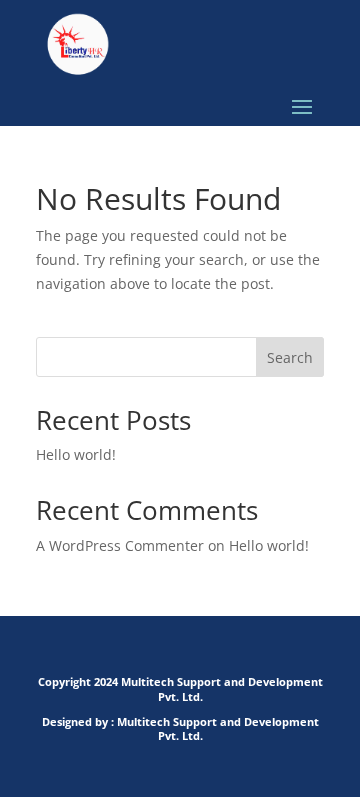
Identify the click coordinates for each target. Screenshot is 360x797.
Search (290, 357)
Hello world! (76, 454)
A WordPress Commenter (120, 545)
